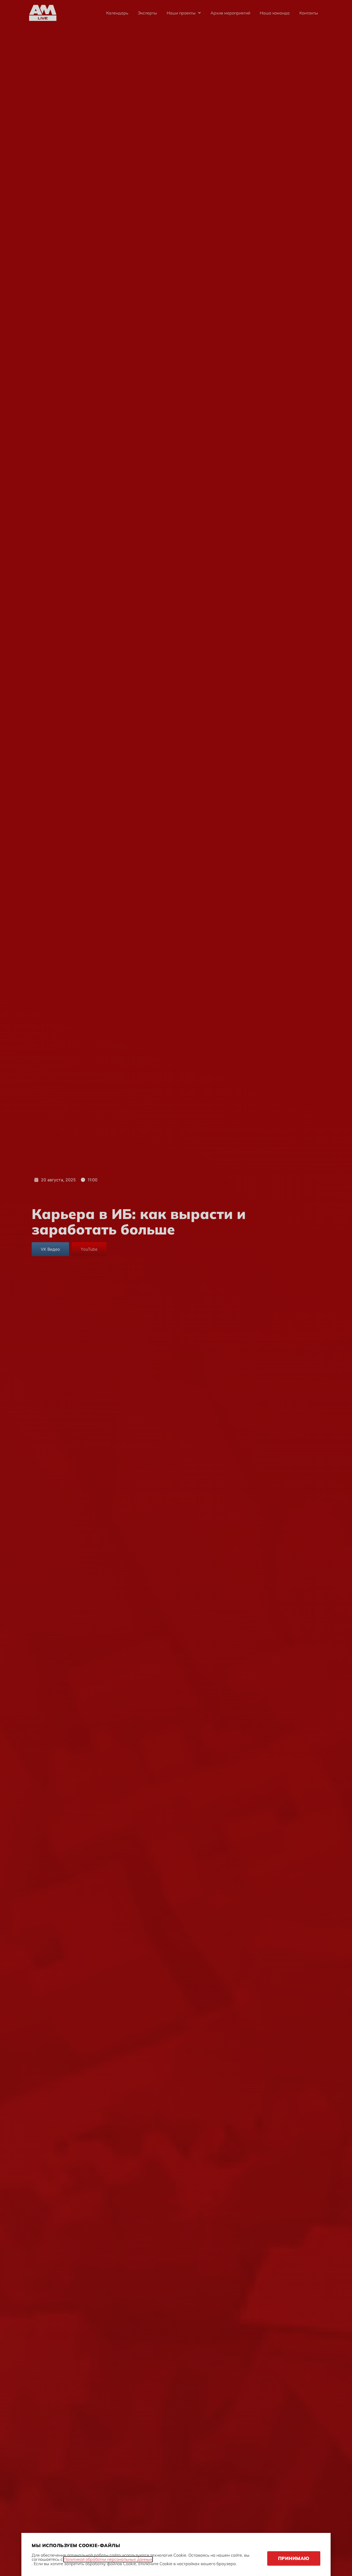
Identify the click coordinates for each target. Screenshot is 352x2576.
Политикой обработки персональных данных (108, 2559)
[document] (176, 1288)
